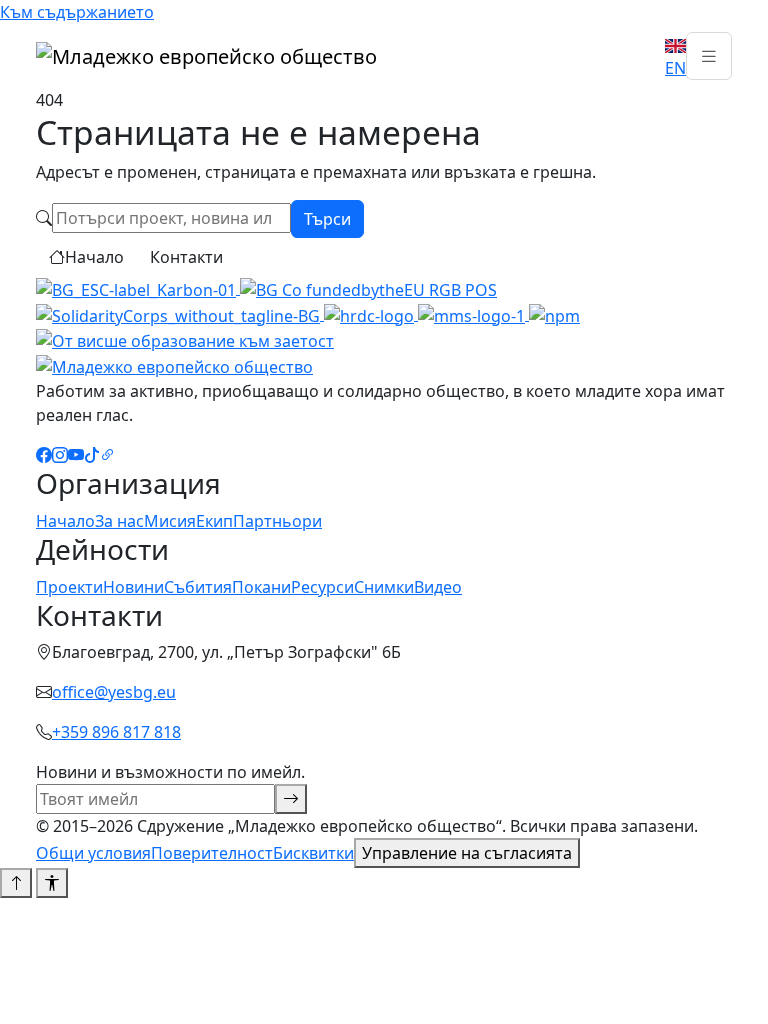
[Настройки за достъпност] (52, 883)
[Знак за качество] (138, 288)
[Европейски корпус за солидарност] (180, 314)
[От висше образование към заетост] (185, 340)
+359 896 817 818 (116, 732)
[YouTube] (76, 455)
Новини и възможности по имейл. (170, 772)
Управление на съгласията (467, 853)
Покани (261, 587)
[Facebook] (44, 455)
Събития (198, 587)
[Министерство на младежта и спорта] (473, 314)
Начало (94, 257)
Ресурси (322, 587)
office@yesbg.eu (114, 692)
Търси (327, 219)
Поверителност (212, 853)
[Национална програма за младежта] (554, 314)
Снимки (384, 587)
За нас (119, 521)
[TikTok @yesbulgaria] (92, 455)
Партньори (277, 521)
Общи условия (93, 853)
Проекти (69, 587)
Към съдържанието (77, 12)
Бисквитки (313, 853)
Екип (214, 521)
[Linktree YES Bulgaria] (108, 455)
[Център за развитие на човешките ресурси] (371, 314)
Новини (133, 587)
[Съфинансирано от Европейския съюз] (368, 288)
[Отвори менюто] (709, 56)
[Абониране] (291, 799)
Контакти (186, 257)
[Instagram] (60, 455)
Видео (438, 587)
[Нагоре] (16, 883)
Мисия (170, 521)
